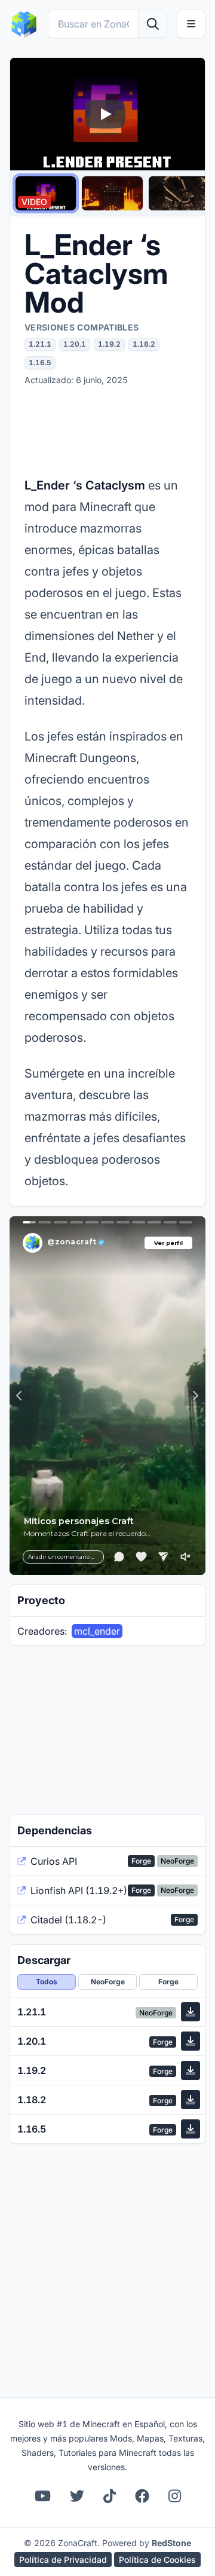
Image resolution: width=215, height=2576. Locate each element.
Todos (47, 1982)
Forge (168, 1982)
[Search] (152, 24)
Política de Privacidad (63, 2560)
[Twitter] (77, 2496)
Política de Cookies (157, 2560)
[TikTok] (110, 2496)
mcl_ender (97, 1631)
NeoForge (108, 1982)
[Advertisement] (107, 430)
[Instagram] (175, 2496)
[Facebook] (142, 2496)
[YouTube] (43, 2496)
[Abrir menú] (191, 24)
